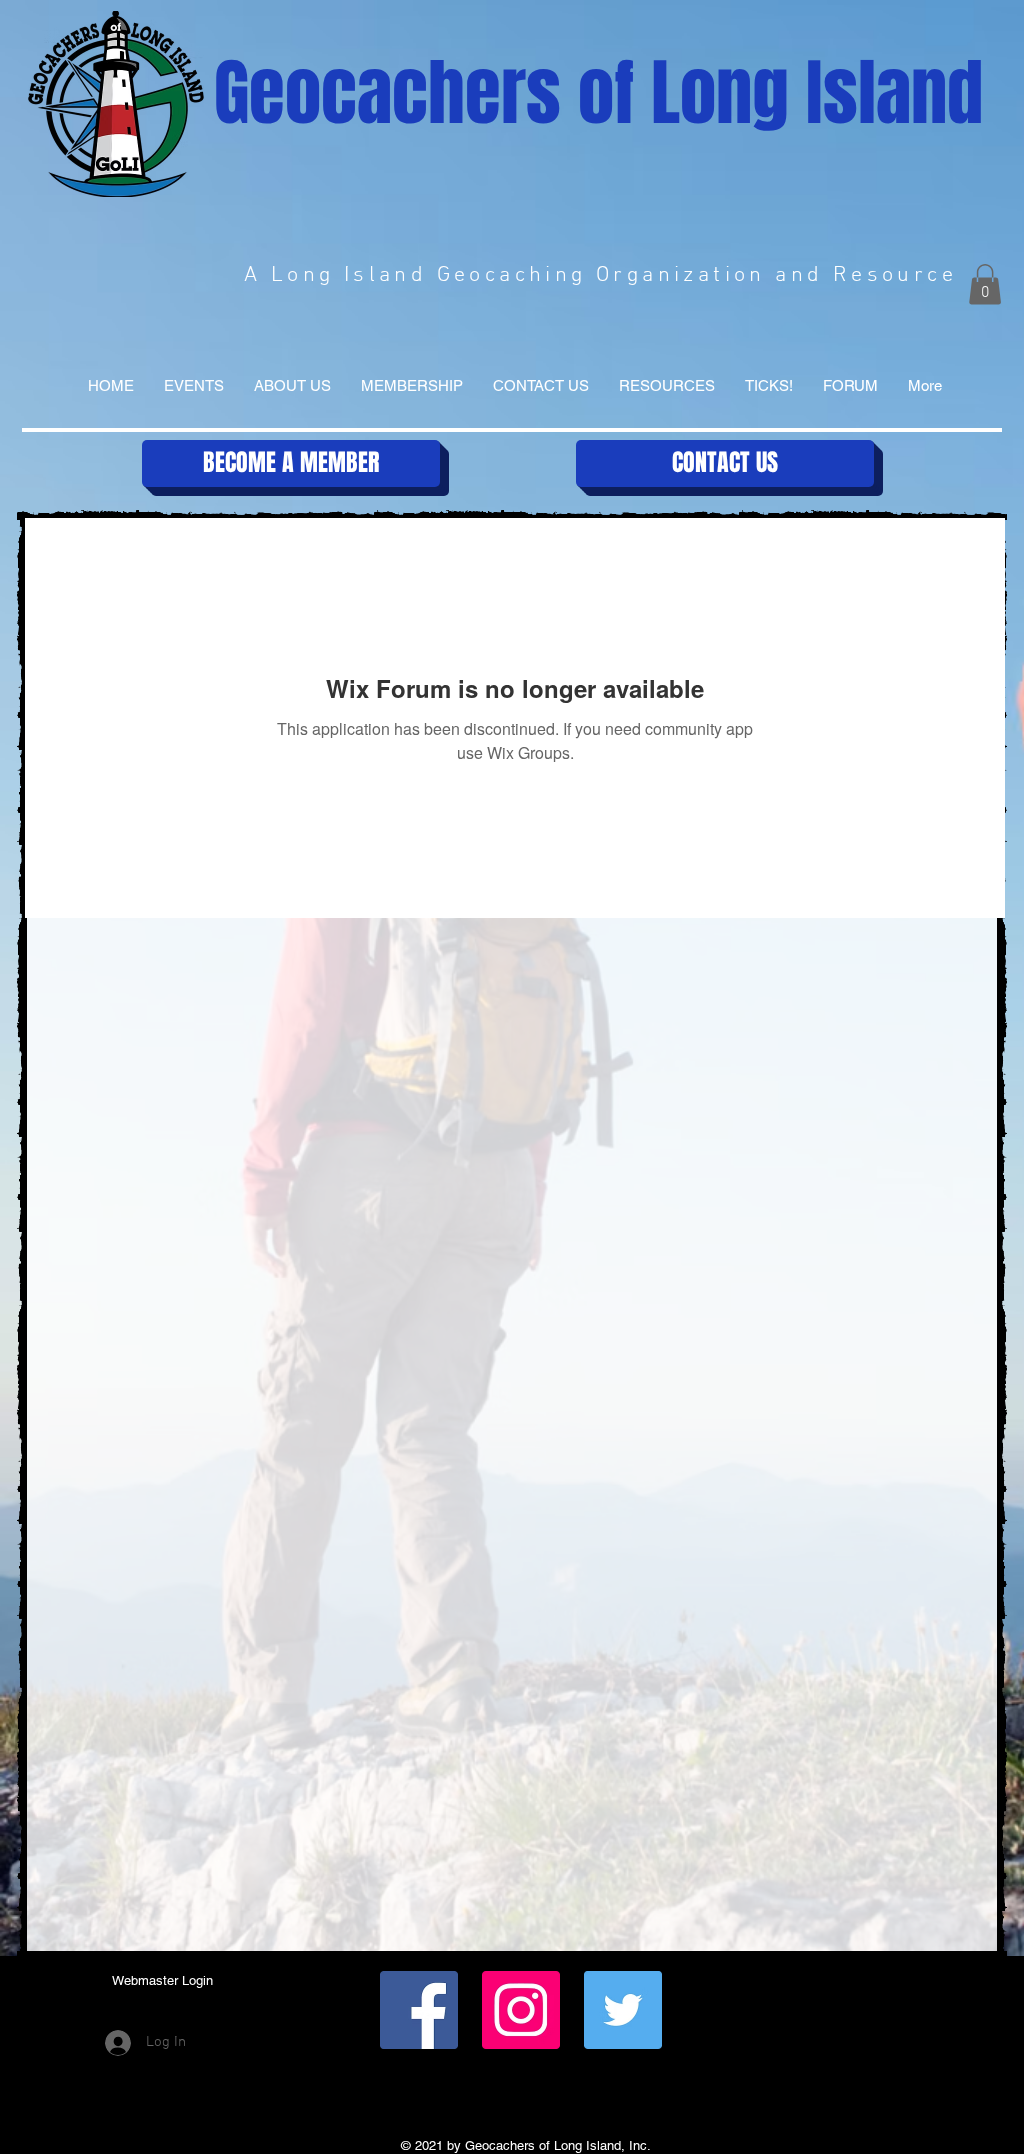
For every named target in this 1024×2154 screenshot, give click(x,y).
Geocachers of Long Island (598, 93)
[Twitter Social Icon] (623, 2010)
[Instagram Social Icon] (521, 2010)
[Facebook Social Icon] (419, 2010)
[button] (985, 284)
